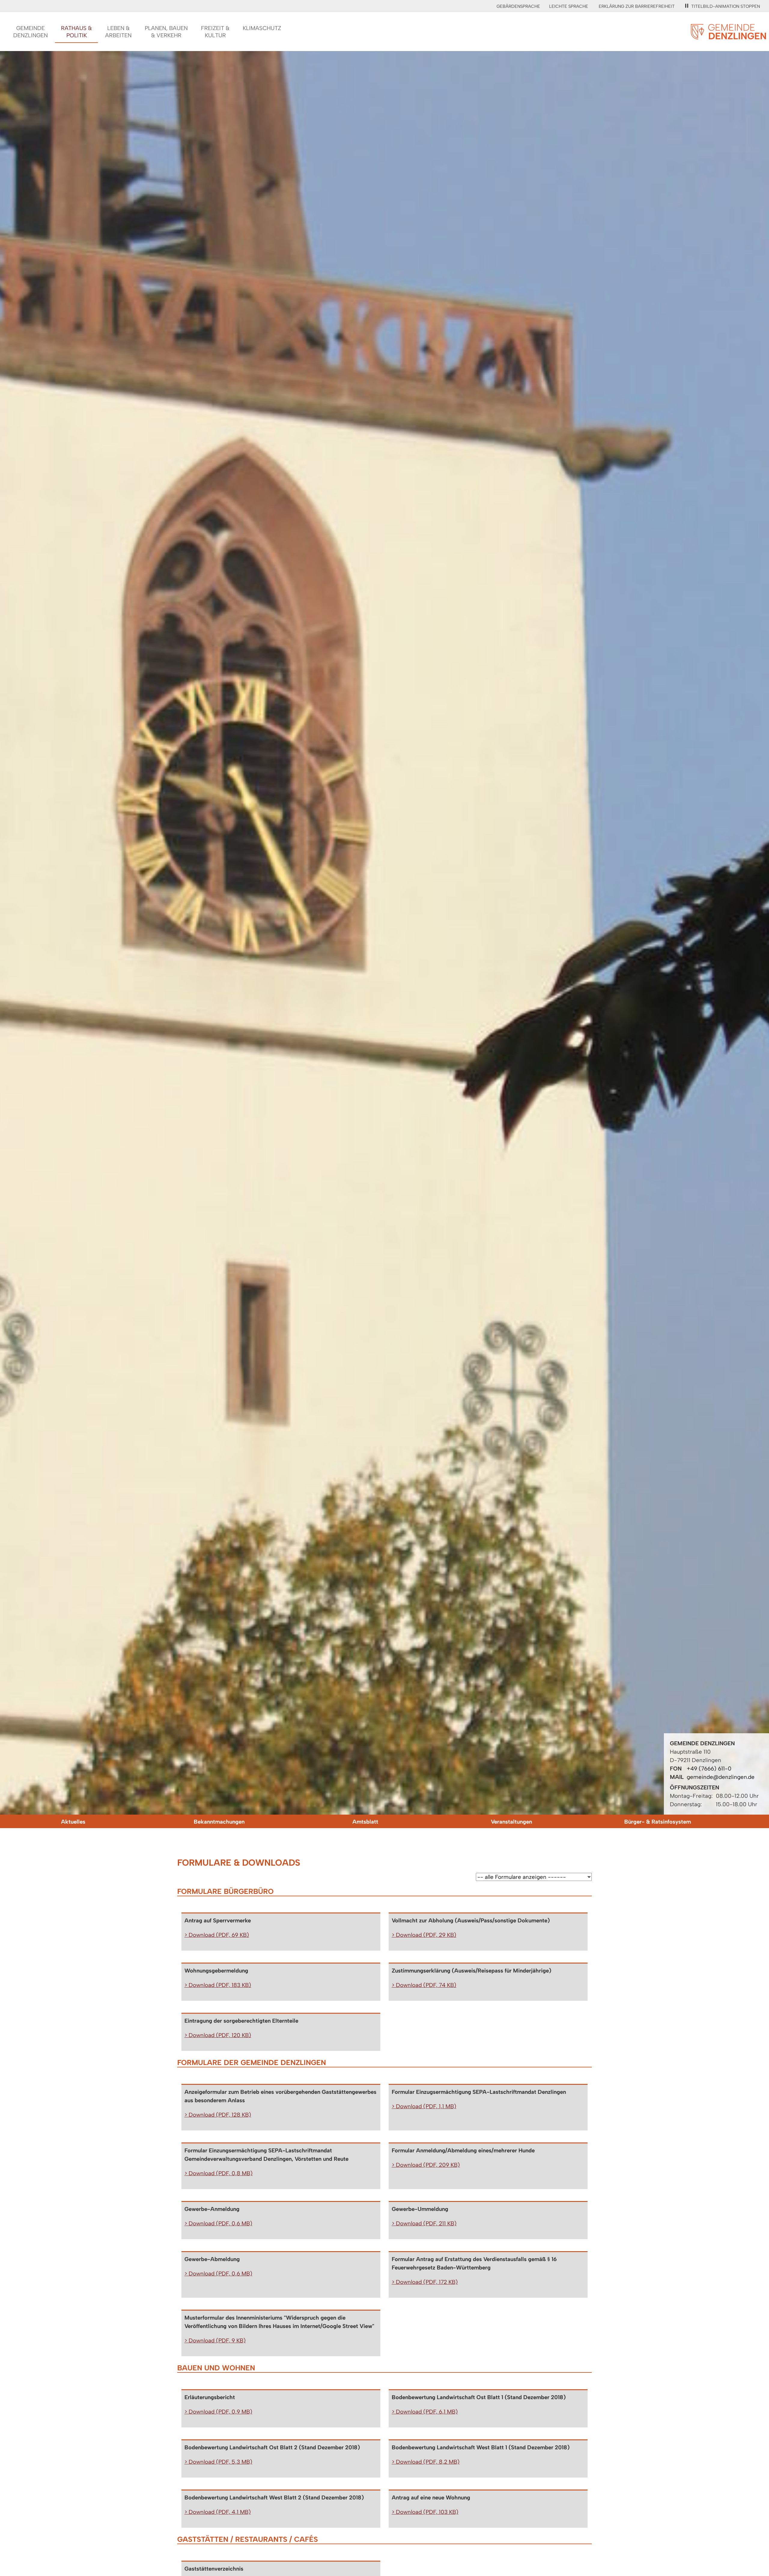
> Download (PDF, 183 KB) (218, 1985)
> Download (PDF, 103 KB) (425, 2512)
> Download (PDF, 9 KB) (215, 2340)
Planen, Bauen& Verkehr (166, 32)
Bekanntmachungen (219, 1822)
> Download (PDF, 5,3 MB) (218, 2462)
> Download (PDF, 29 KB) (424, 1935)
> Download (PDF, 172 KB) (425, 2282)
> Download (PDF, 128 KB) (218, 2115)
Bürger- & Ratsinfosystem (658, 1822)
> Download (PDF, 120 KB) (218, 2035)
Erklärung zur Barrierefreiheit (637, 6)
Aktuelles (73, 1822)
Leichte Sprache (569, 6)
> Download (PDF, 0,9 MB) (218, 2412)
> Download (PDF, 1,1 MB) (424, 2106)
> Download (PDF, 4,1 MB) (218, 2512)
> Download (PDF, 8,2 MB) (426, 2462)
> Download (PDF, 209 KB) (426, 2165)
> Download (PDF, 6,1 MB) (425, 2412)
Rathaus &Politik (76, 32)
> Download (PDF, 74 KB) (424, 1985)
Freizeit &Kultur (215, 32)
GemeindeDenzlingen (30, 32)
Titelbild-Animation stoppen (726, 6)
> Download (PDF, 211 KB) (424, 2223)
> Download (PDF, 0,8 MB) (219, 2173)
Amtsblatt (365, 1822)
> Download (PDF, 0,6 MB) (218, 2223)
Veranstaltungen (511, 1822)
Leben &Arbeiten (118, 32)
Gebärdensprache (518, 6)
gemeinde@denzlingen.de (721, 1777)
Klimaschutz (262, 28)
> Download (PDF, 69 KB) (217, 1935)
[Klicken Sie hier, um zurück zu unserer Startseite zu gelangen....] (728, 36)
